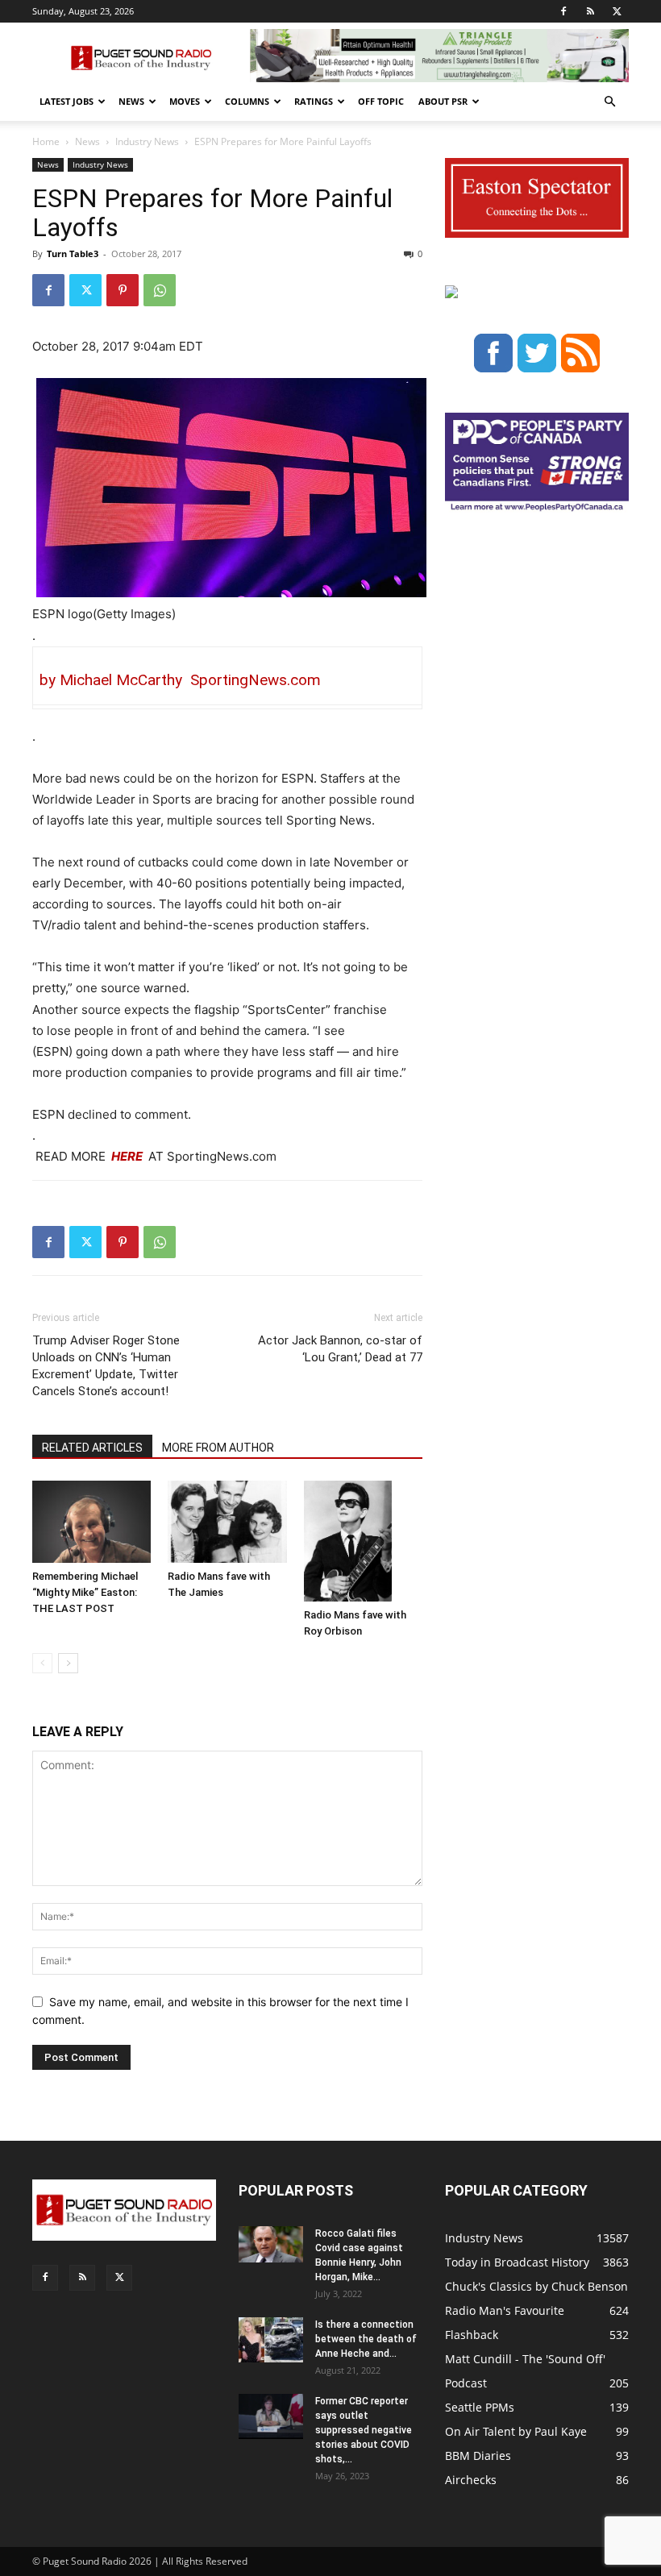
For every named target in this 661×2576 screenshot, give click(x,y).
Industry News (147, 141)
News (131, 101)
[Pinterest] (123, 290)
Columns (247, 101)
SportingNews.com (252, 680)
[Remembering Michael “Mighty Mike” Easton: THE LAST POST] (91, 1521)
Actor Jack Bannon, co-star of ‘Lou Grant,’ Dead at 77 (340, 1349)
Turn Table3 (73, 253)
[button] (609, 102)
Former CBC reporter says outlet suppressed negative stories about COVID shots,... (364, 2430)
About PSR (443, 101)
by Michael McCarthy (111, 680)
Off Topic (381, 101)
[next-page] (68, 1663)
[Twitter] (617, 11)
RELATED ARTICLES (92, 1448)
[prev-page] (42, 1663)
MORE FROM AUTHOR (218, 1448)
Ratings (314, 101)
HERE (126, 1156)
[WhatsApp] (160, 290)
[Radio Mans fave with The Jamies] (227, 1521)
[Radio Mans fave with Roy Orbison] (363, 1541)
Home (46, 141)
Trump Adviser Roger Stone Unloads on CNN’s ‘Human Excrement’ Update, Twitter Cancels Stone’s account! (106, 1366)
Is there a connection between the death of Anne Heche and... (366, 2339)
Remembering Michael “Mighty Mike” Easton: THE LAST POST (85, 1592)
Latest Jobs (67, 101)
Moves (185, 101)
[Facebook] (563, 11)
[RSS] (590, 11)
